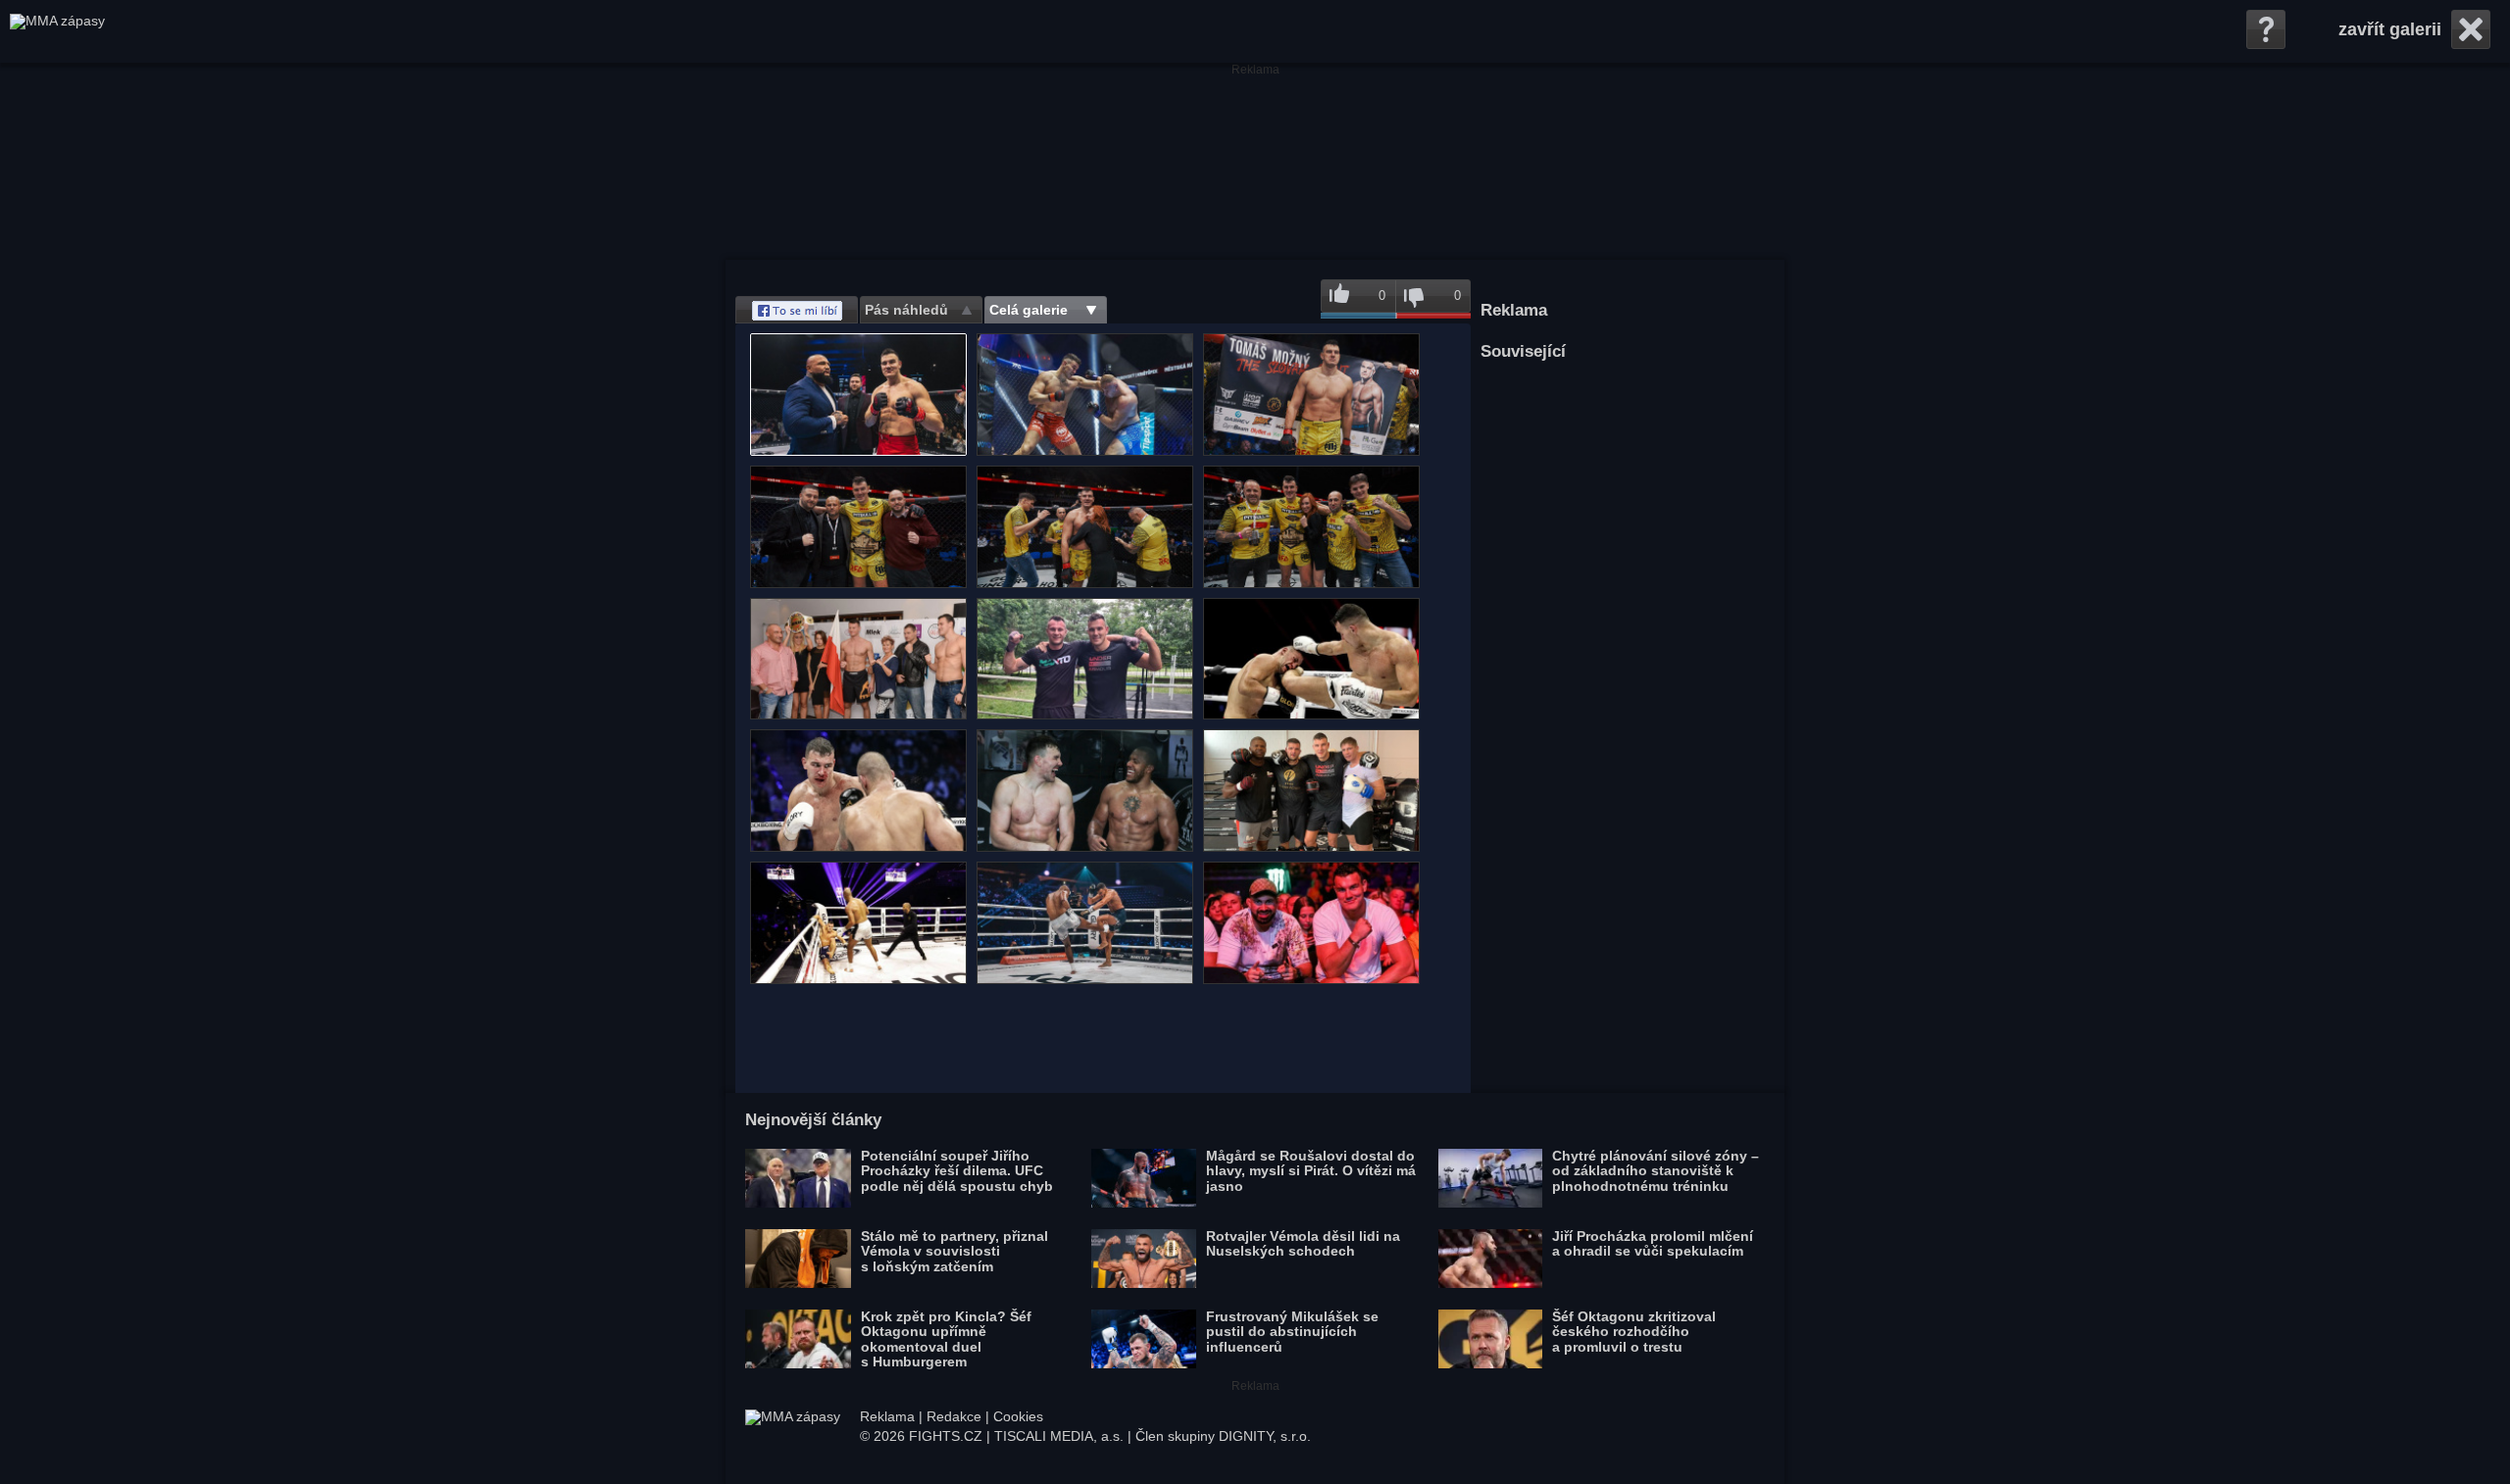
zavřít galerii (2390, 29)
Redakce (954, 1416)
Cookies (1018, 1416)
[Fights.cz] (57, 31)
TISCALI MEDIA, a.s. (1059, 1436)
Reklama (887, 1416)
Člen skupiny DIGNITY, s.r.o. (1223, 1436)
